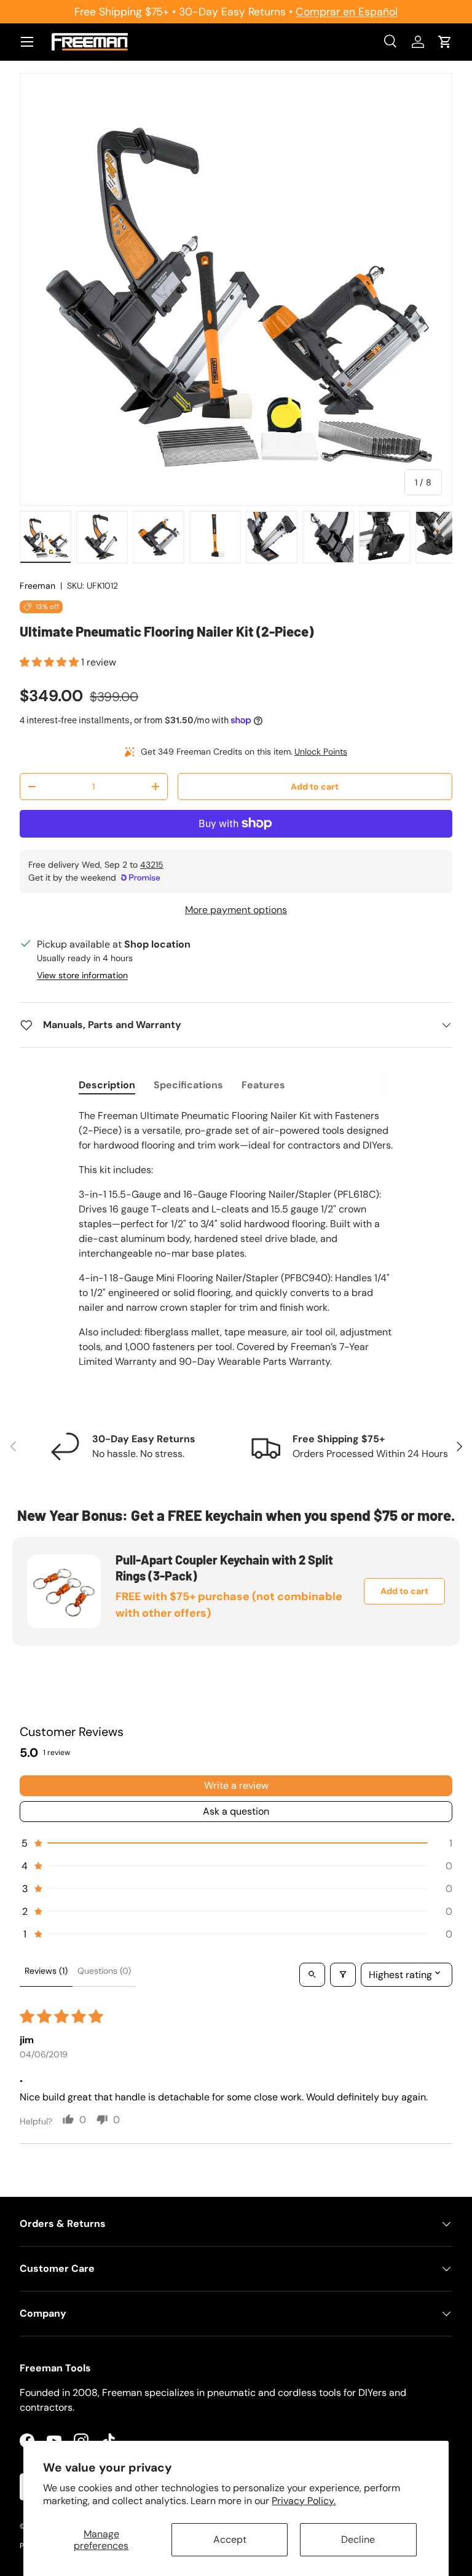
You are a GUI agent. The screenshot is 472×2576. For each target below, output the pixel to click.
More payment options (236, 910)
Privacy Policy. (304, 2501)
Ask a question (236, 1811)
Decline (358, 2539)
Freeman (37, 586)
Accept (230, 2539)
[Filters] (343, 1975)
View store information (82, 975)
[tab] (107, 1085)
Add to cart (315, 787)
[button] (445, 42)
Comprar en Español (347, 12)
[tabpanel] (236, 1239)
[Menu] (27, 42)
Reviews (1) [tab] (46, 1971)
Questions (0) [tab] (104, 1971)
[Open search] (312, 1975)
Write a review (236, 1785)
